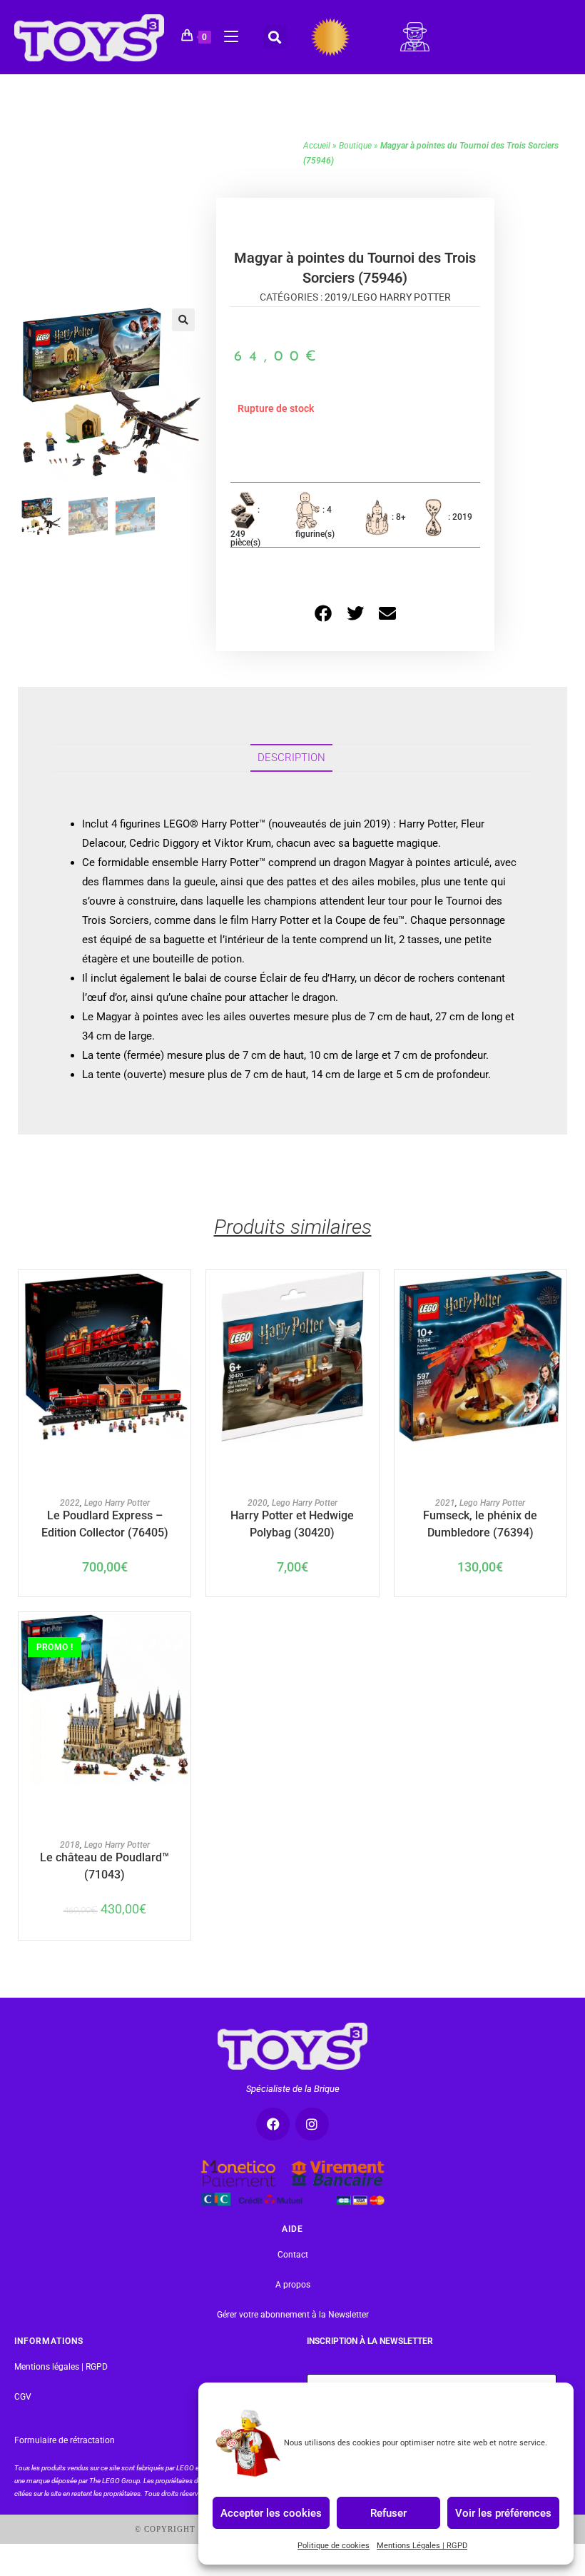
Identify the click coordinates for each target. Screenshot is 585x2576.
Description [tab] (291, 758)
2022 (70, 1503)
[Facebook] (273, 2124)
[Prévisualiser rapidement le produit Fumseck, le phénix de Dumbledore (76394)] (559, 1295)
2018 (70, 1845)
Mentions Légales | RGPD (422, 2546)
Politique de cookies (334, 2546)
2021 (445, 1503)
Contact (293, 2255)
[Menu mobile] (226, 34)
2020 (258, 1503)
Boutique (355, 146)
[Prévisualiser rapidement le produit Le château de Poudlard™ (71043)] (183, 1637)
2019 (336, 297)
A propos (293, 2285)
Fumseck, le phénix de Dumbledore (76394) (480, 1523)
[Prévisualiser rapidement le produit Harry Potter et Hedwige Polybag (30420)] (372, 1295)
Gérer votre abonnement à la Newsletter (293, 2315)
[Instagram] (312, 2124)
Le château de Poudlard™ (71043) (105, 1865)
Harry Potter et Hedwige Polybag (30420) (292, 1523)
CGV (23, 2397)
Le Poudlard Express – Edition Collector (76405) (105, 1523)
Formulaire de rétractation (65, 2440)
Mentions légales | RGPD (61, 2367)
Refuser (388, 2512)
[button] (275, 37)
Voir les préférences (503, 2512)
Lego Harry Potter (401, 297)
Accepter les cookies (271, 2512)
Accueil (317, 146)
